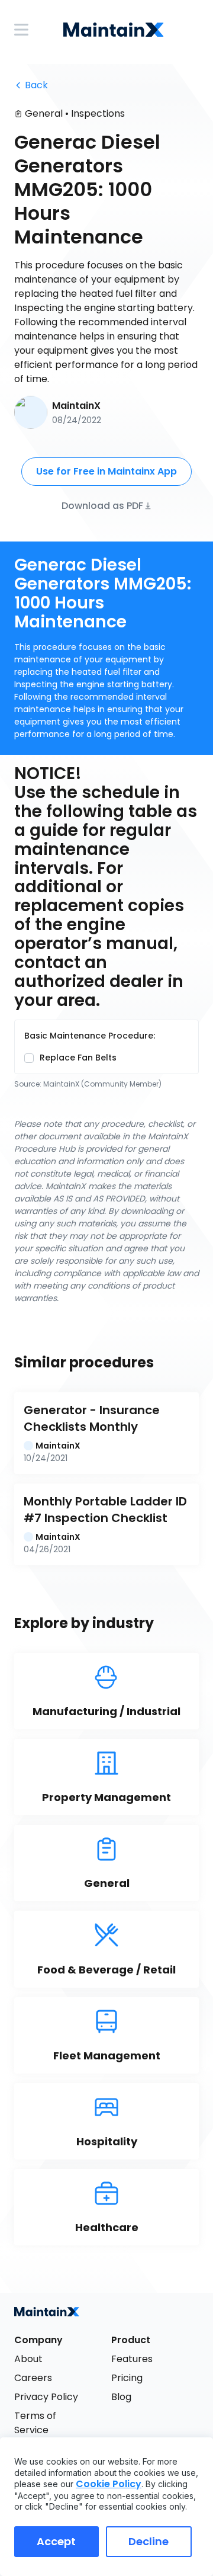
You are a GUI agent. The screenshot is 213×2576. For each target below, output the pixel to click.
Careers (33, 2378)
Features (132, 2359)
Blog (121, 2397)
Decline (149, 2541)
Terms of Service (36, 2423)
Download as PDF (102, 505)
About (28, 2359)
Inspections (98, 113)
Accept (56, 2541)
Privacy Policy (46, 2397)
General (44, 113)
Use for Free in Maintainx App (106, 471)
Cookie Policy (109, 2484)
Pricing (127, 2378)
